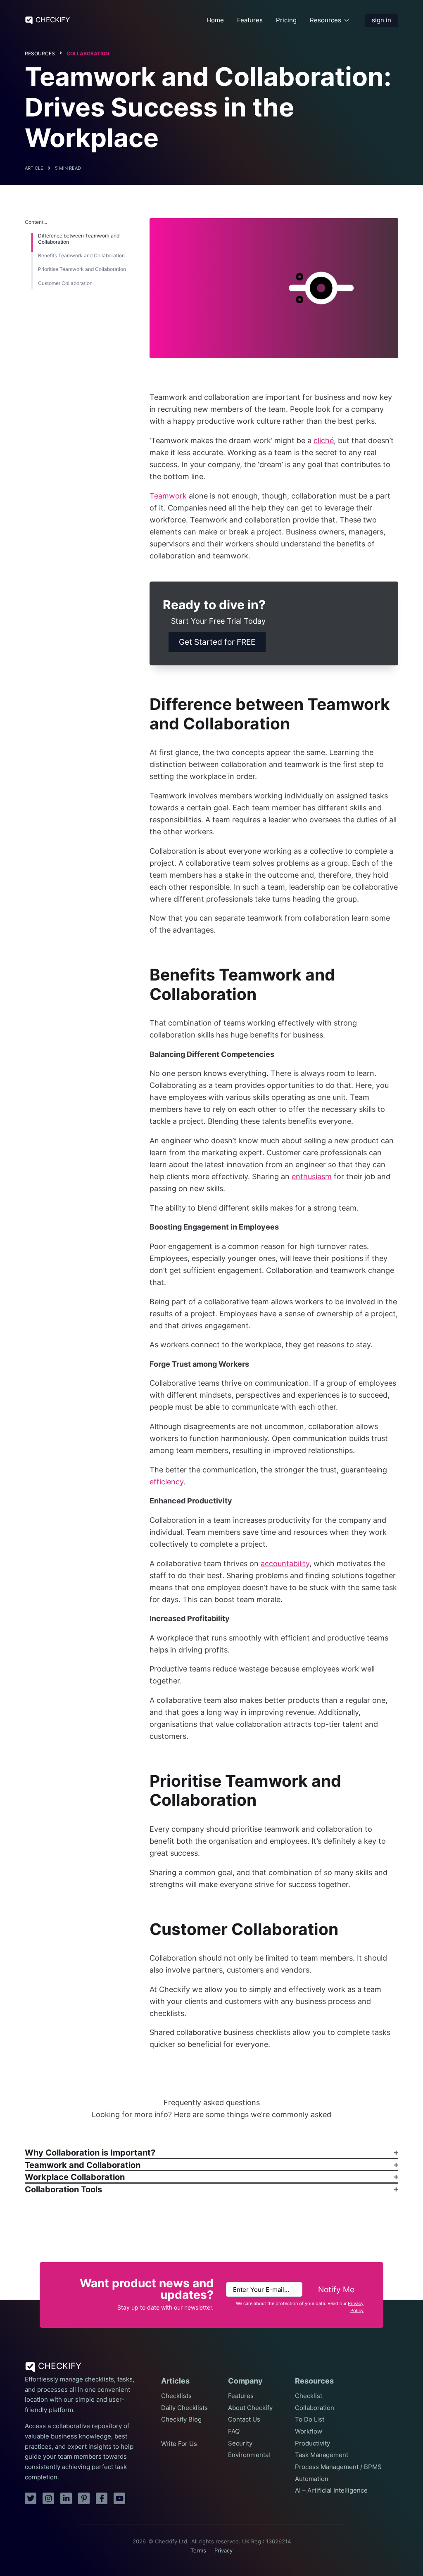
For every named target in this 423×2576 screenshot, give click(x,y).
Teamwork (168, 496)
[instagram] (48, 2498)
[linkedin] (66, 2498)
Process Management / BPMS (338, 2467)
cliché (324, 440)
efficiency (166, 1482)
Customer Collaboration (65, 283)
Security (240, 2443)
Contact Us (244, 2419)
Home (215, 20)
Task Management (322, 2455)
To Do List (310, 2419)
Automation (312, 2479)
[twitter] (31, 2498)
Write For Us (179, 2444)
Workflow (309, 2431)
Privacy (223, 2551)
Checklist (309, 2396)
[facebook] (102, 2498)
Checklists (176, 2396)
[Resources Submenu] (347, 20)
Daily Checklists (184, 2408)
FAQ (234, 2431)
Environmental (249, 2455)
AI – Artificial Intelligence (331, 2491)
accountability (285, 1563)
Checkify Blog (181, 2419)
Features (250, 20)
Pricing (286, 20)
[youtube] (119, 2498)
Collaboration (88, 53)
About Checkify (250, 2408)
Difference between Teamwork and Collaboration (79, 239)
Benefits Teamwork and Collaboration (81, 256)
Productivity (312, 2443)
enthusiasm (312, 1176)
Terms (198, 2551)
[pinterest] (84, 2498)
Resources (326, 20)
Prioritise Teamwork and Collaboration (82, 269)
